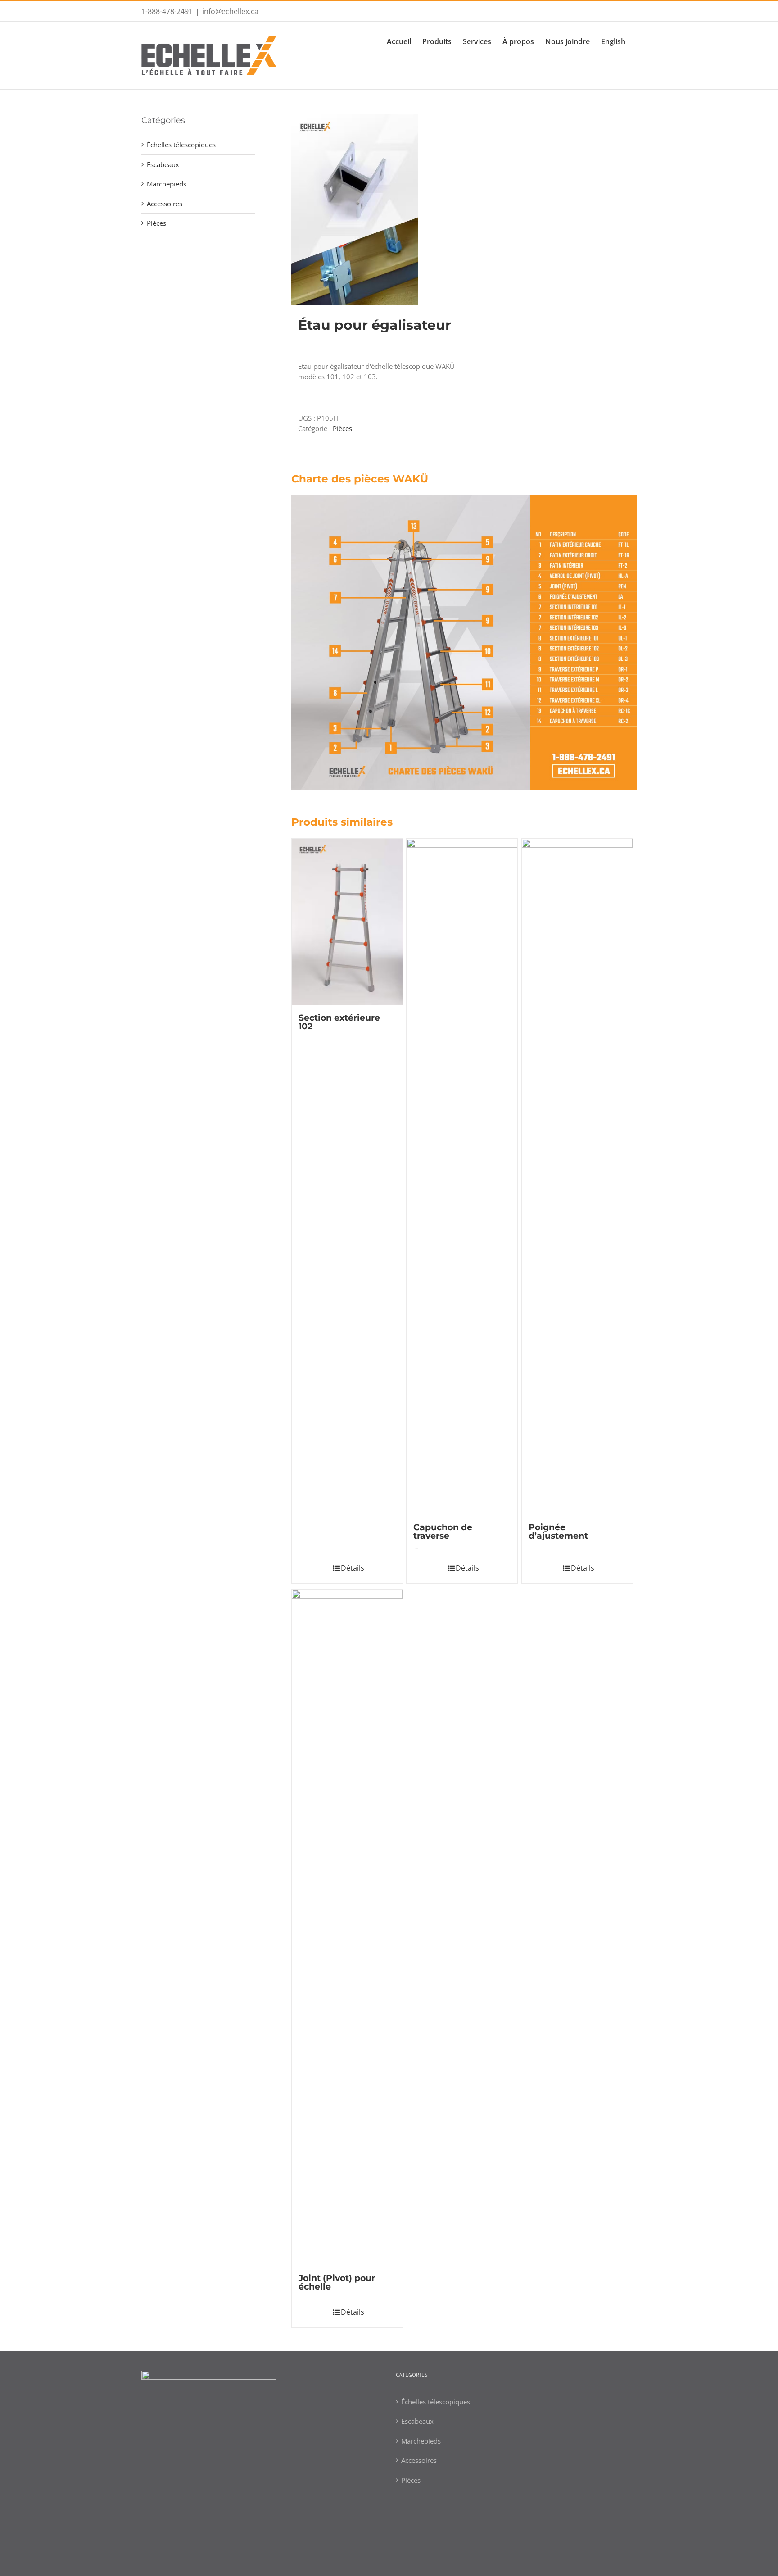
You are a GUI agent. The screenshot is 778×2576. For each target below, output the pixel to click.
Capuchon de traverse (443, 1531)
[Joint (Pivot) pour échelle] (347, 1927)
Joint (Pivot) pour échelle (337, 2282)
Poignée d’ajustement (558, 1531)
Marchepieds (167, 184)
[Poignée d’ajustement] (577, 1177)
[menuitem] (405, 41)
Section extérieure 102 (339, 1022)
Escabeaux (163, 164)
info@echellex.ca (230, 11)
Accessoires (165, 204)
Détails (353, 1568)
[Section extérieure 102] (347, 922)
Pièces (342, 428)
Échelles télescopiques (181, 145)
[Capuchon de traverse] (462, 1177)
